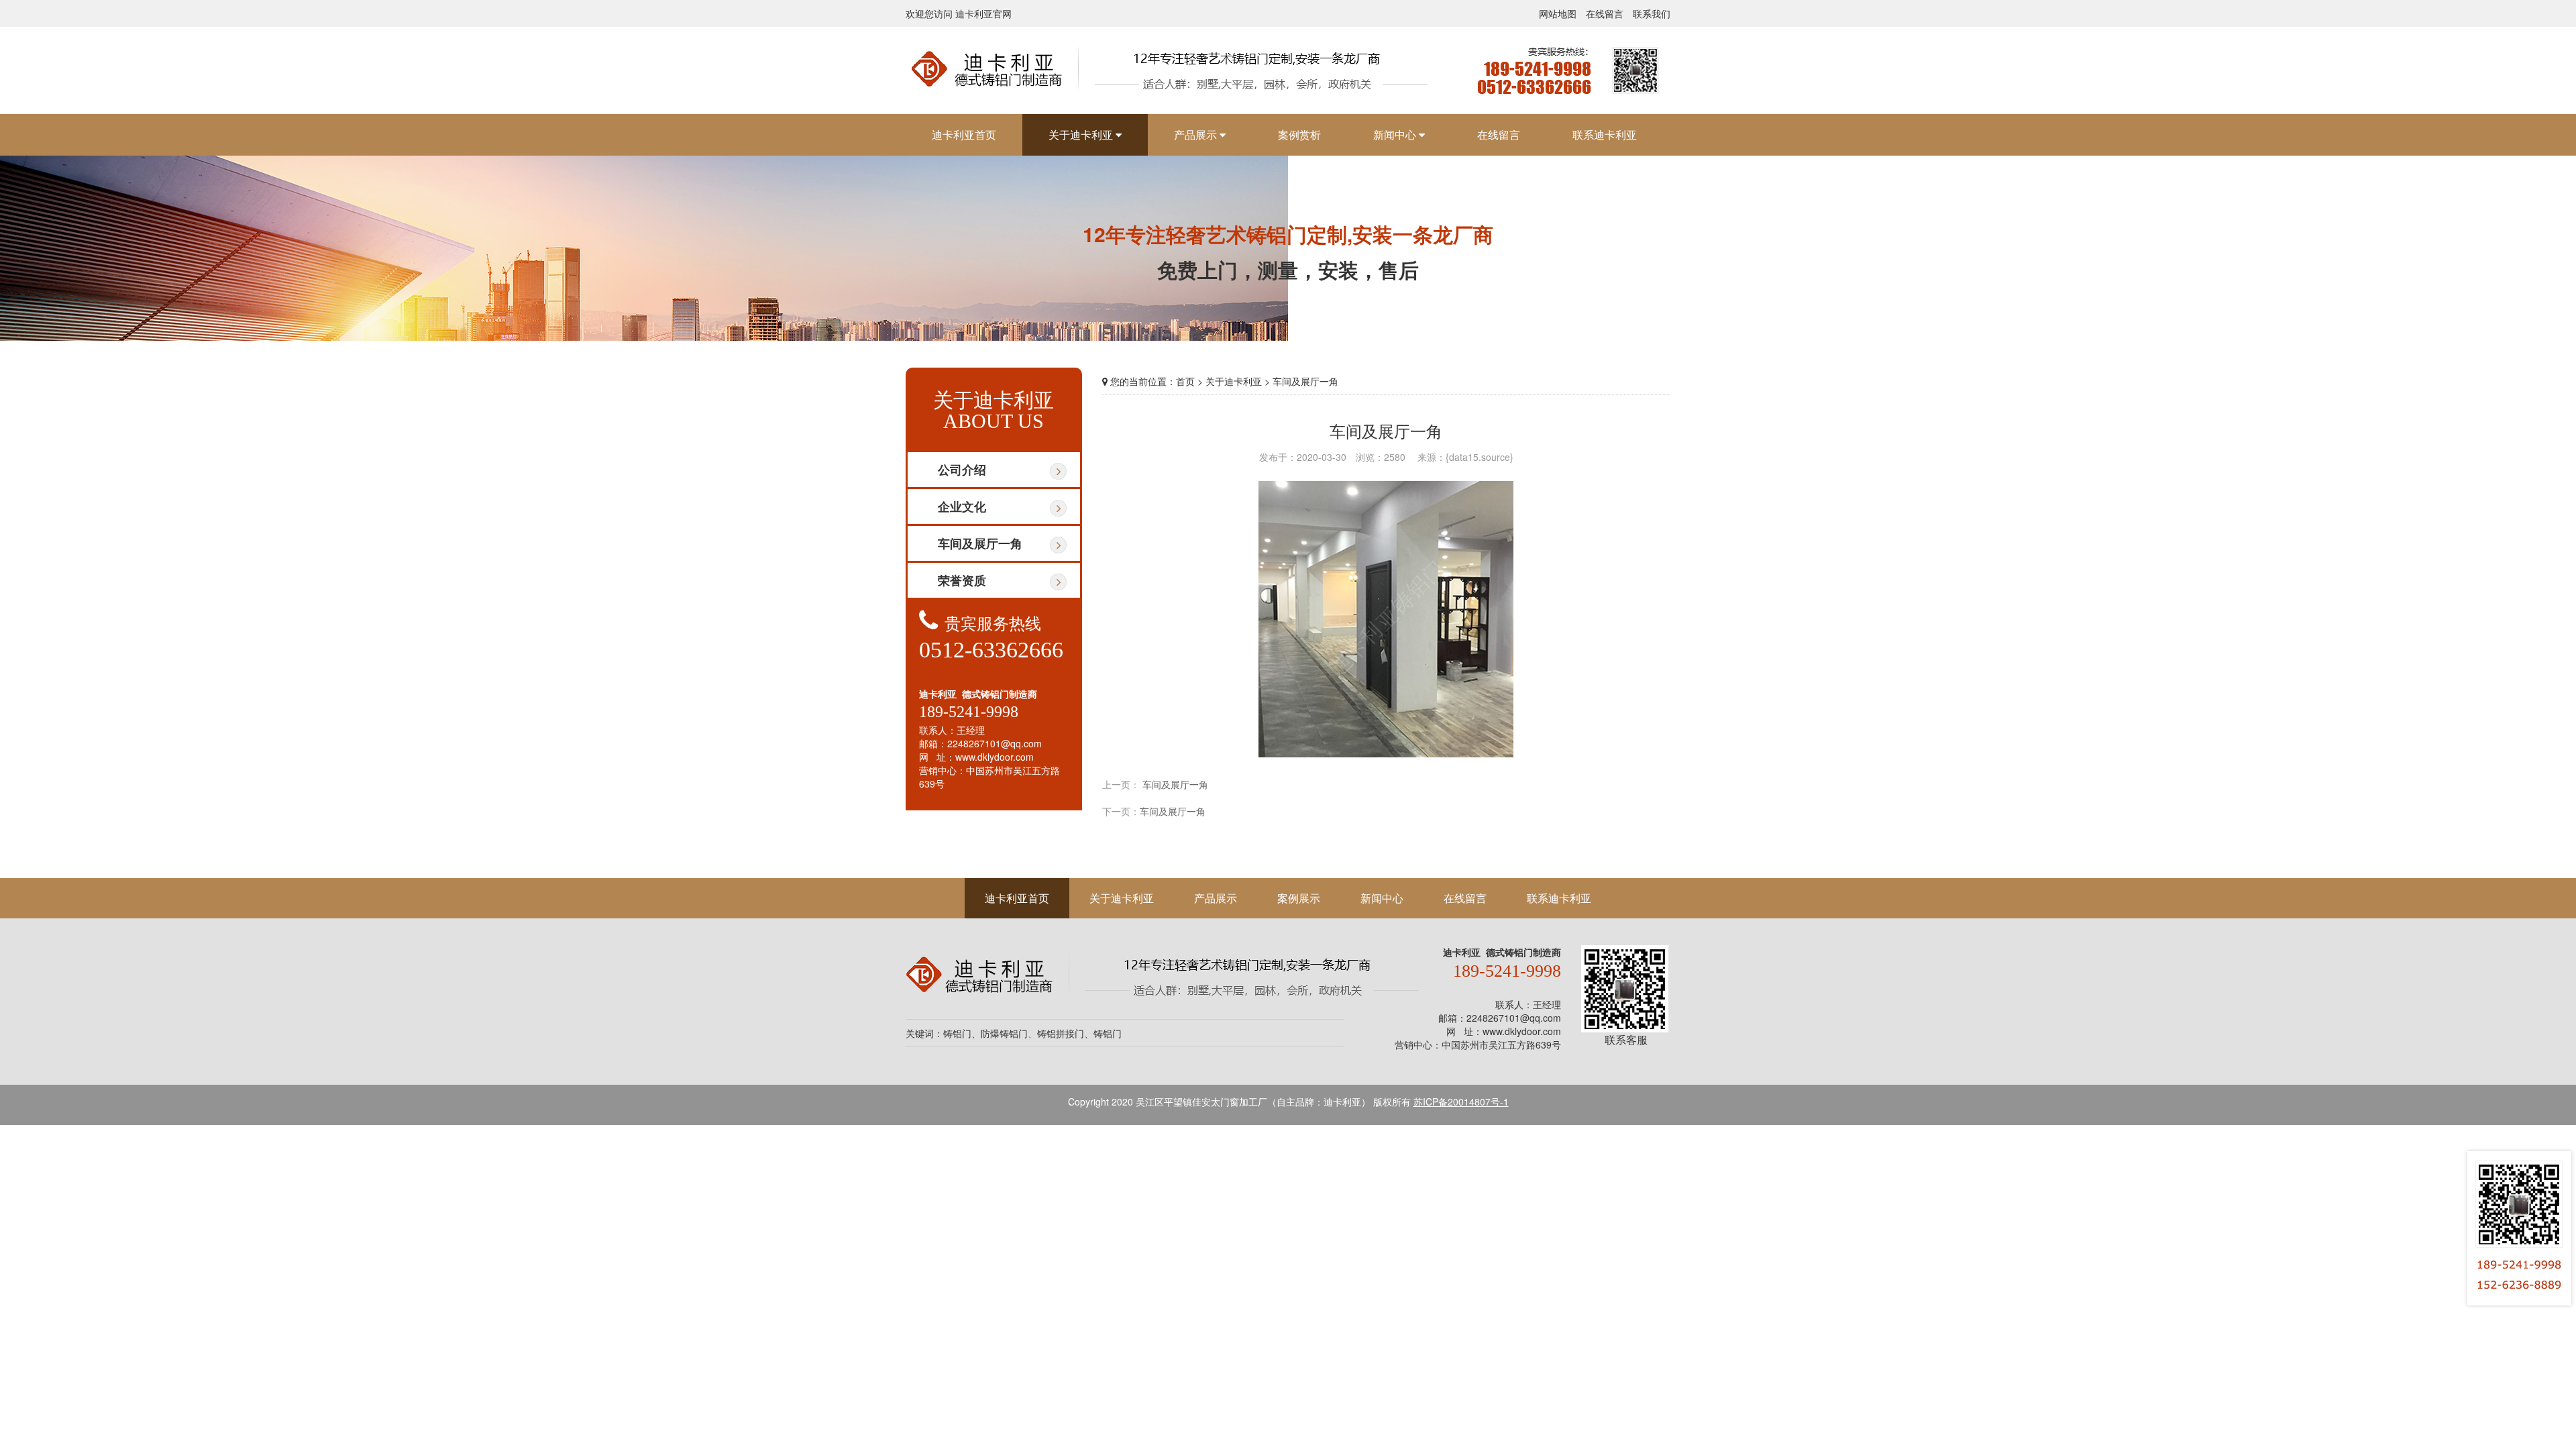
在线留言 (1605, 13)
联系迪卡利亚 (1559, 898)
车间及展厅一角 (980, 543)
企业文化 (962, 506)
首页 (1185, 381)
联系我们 (1652, 13)
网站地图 (1558, 13)
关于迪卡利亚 (1122, 898)
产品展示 (1216, 898)
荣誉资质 (962, 580)
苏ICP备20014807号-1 (1461, 1102)
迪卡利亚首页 (1017, 898)
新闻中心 (1382, 898)
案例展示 (1299, 898)
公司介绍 (962, 470)
